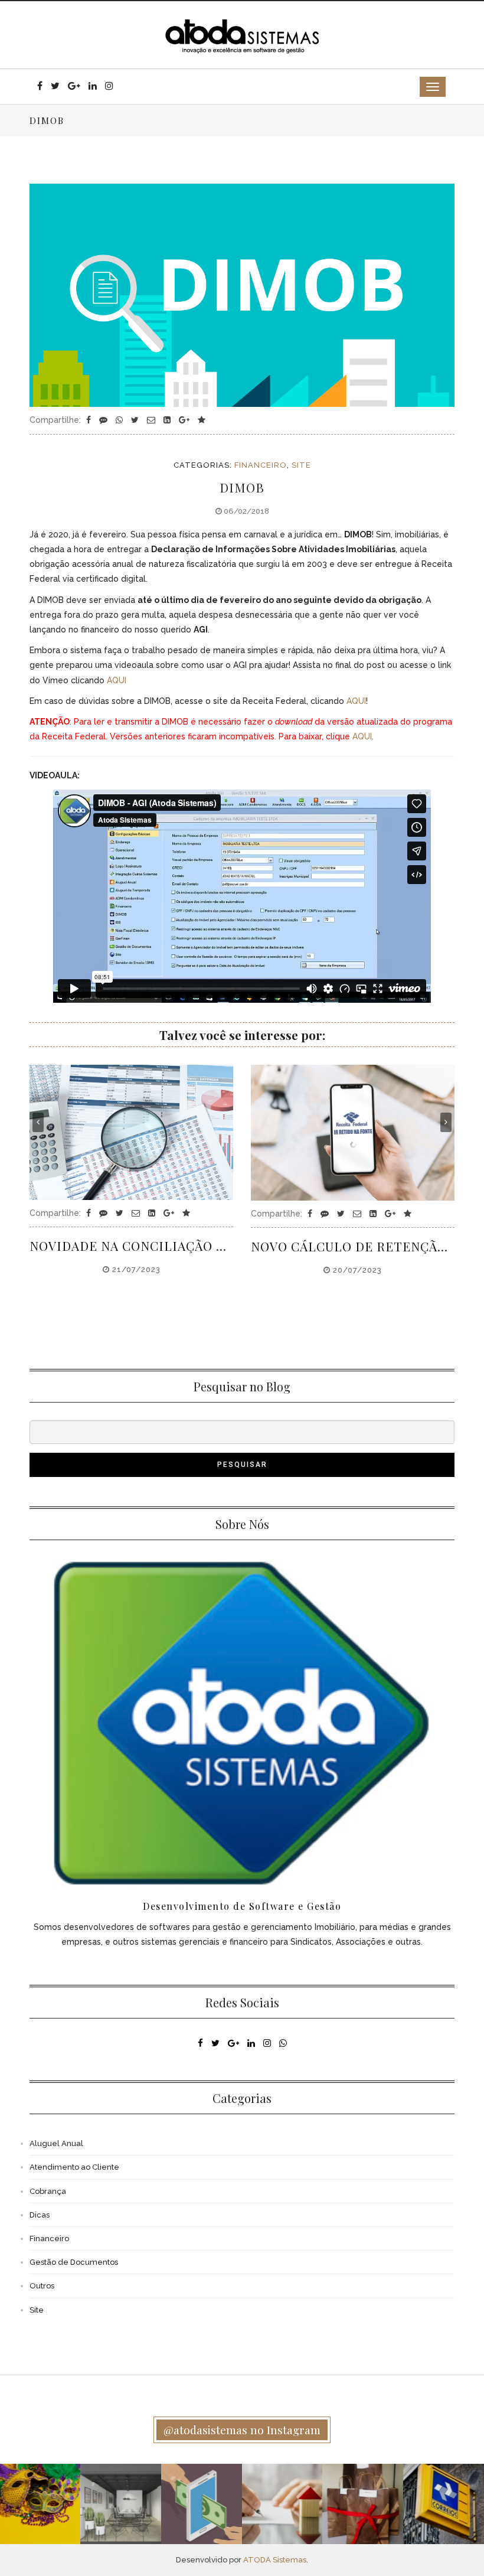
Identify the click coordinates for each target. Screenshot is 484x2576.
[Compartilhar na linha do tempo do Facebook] (90, 420)
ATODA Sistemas (275, 2560)
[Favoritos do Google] (202, 420)
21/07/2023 (135, 1269)
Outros (42, 2286)
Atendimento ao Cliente (74, 2167)
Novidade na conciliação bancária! (131, 1245)
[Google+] (185, 420)
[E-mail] (152, 420)
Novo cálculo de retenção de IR (353, 1246)
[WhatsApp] (120, 420)
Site (301, 465)
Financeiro (261, 465)
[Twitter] (136, 420)
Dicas (40, 2215)
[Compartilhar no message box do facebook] (104, 420)
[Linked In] (168, 420)
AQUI (117, 680)
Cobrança (48, 2191)
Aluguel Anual (56, 2143)
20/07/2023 (356, 1270)
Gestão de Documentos (74, 2262)
